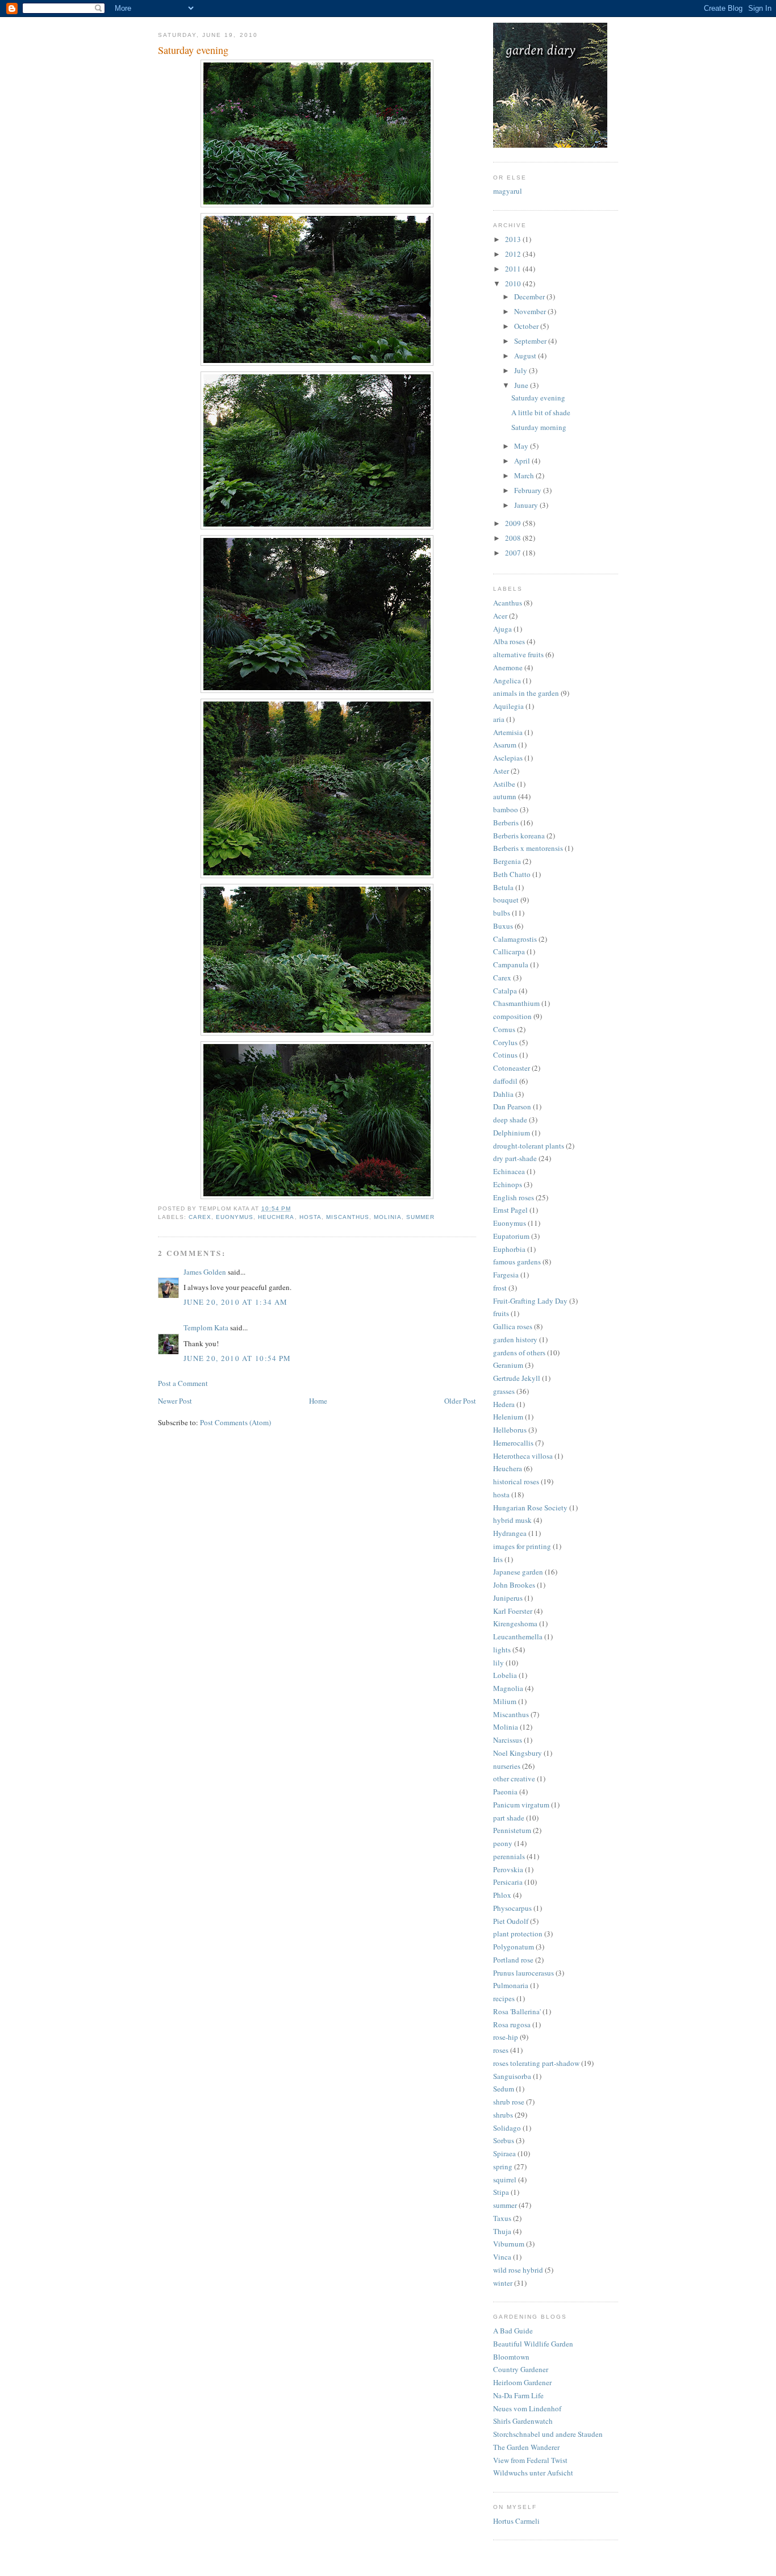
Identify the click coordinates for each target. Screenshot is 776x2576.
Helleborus (510, 1430)
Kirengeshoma (515, 1623)
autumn (505, 796)
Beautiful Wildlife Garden (533, 2344)
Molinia (388, 1217)
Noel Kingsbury (518, 1753)
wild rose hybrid (518, 2270)
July (521, 370)
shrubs (503, 2115)
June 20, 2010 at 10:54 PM (237, 1358)
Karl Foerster (513, 1611)
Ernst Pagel (510, 1210)
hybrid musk (512, 1520)
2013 (514, 239)
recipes (504, 1998)
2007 (514, 553)
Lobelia (505, 1675)
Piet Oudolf (511, 1921)
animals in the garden (526, 693)
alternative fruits (518, 654)
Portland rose (513, 1960)
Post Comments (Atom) (235, 1422)
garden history (515, 1339)
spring (503, 2166)
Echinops (508, 1184)
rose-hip (506, 2037)
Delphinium (512, 1133)
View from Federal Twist (530, 2460)
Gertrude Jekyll (517, 1378)
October (527, 326)
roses (501, 2050)
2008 (514, 538)
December (530, 297)
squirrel (505, 2180)
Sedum (504, 2089)
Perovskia (508, 1869)
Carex (200, 1217)
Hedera (504, 1404)
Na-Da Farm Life (518, 2395)
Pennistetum (512, 1830)
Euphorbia (509, 1249)
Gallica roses (513, 1326)
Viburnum (509, 2244)
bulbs (502, 913)
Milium (505, 1701)
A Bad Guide (513, 2331)
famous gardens (517, 1262)
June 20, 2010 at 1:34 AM (235, 1302)
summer (420, 1217)
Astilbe (504, 784)
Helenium (508, 1417)
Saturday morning (539, 427)
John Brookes (514, 1585)
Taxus (502, 2218)
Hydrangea (510, 1533)
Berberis (506, 823)
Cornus (504, 1029)
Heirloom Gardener (522, 2382)
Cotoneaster (512, 1068)
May (522, 446)
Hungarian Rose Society (530, 1508)
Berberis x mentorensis (528, 848)
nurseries (507, 1766)
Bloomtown (511, 2357)
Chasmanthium (516, 1003)
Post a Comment (183, 1383)
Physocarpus (512, 1908)
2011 (514, 269)
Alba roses (509, 641)
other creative (514, 1778)
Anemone (508, 667)
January (527, 505)
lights (502, 1650)
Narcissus (508, 1740)
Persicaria (508, 1882)
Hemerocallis (513, 1443)
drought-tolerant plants (529, 1146)
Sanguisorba (512, 2076)
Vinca (502, 2257)
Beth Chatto (512, 874)
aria (499, 719)
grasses (504, 1391)
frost (500, 1288)
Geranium (508, 1365)
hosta (310, 1217)
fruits (501, 1313)
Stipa (501, 2192)
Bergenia (507, 861)
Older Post (460, 1401)
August (526, 356)
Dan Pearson (512, 1107)
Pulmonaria (511, 1985)
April (523, 461)
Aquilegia (508, 706)
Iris (498, 1559)
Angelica (507, 680)
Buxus (503, 926)
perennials (509, 1856)
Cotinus (505, 1055)
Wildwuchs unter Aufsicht (533, 2473)
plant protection (518, 1934)
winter (503, 2283)
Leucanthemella (518, 1636)
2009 (514, 523)
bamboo (506, 809)
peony (503, 1843)
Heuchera (276, 1217)
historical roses (516, 1481)
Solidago (507, 2128)
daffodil (505, 1081)
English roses (514, 1197)
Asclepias (508, 758)
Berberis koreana (519, 836)
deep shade (510, 1120)
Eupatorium (511, 1236)
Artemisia (508, 732)
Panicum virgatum (521, 1805)
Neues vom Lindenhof (527, 2408)
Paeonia (505, 1792)
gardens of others (519, 1352)
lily (498, 1663)
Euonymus (235, 1217)
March (525, 475)
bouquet (506, 900)
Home (318, 1401)
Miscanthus (348, 1217)
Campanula (511, 965)
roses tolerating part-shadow (536, 2063)
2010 (514, 283)
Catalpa (505, 991)
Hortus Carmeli (516, 2521)
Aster (501, 771)
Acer (500, 616)
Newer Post (175, 1401)
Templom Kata (206, 1327)
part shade (509, 1818)
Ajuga (502, 629)
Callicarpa (509, 951)
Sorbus (504, 2140)
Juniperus (508, 1598)
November (531, 311)
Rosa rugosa (512, 2024)
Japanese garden (518, 1572)
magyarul (508, 191)
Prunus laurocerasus (523, 1973)
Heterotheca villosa (523, 1456)
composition (512, 1016)
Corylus (505, 1042)
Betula (503, 887)
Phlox (502, 1895)
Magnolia (508, 1688)
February (529, 490)
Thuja (502, 2231)
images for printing (522, 1546)
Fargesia (506, 1275)
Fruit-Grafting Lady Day (530, 1301)
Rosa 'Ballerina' (517, 2011)
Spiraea (504, 2153)
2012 (514, 254)
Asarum (505, 745)
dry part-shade (515, 1158)
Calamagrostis (515, 939)
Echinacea (509, 1171)
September (531, 341)
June (522, 385)
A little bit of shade (541, 412)
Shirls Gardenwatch (523, 2421)
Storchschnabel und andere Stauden (548, 2434)
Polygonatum (514, 1947)
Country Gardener (521, 2369)
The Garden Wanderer (526, 2447)
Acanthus (508, 603)
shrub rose (509, 2102)
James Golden (205, 1272)
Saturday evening (538, 398)
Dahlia (503, 1094)
